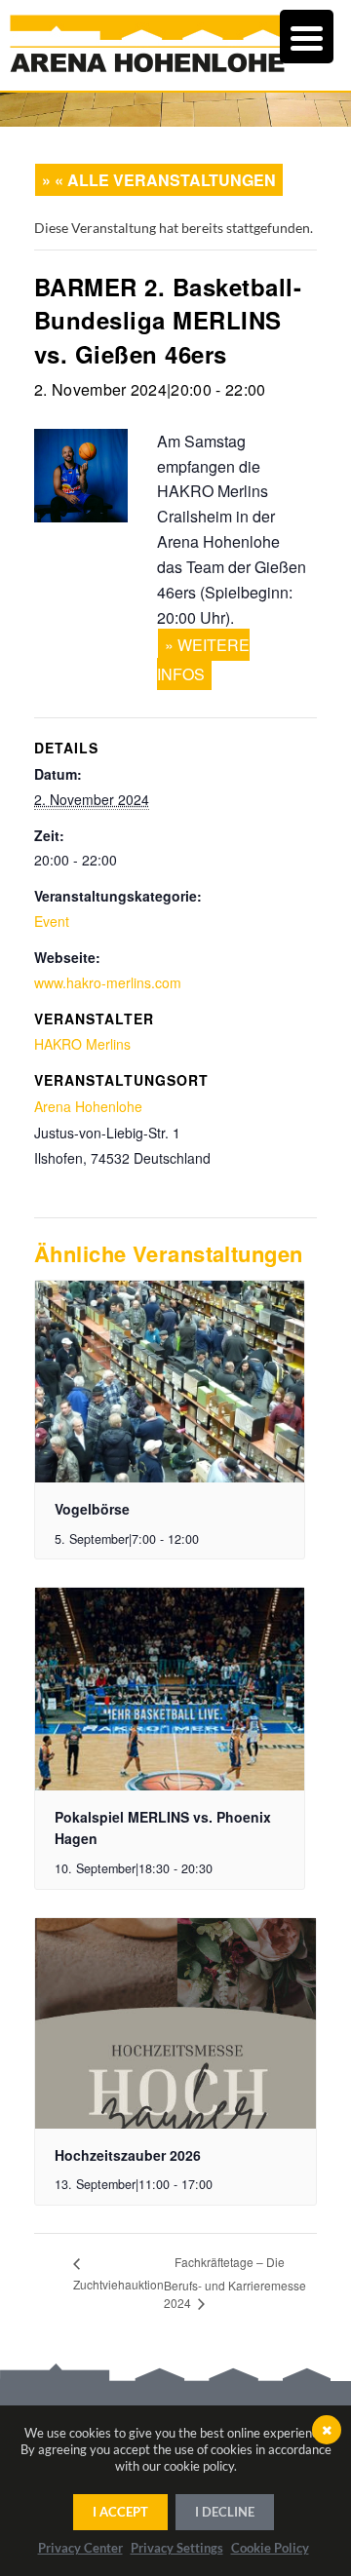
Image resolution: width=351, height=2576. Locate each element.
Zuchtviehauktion (118, 2284)
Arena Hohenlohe (88, 1106)
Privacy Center (80, 2548)
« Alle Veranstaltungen (165, 180)
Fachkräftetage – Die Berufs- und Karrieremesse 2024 (235, 2282)
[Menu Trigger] (307, 37)
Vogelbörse (92, 1509)
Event (52, 921)
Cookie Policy (270, 2548)
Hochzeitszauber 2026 (128, 2155)
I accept (120, 2512)
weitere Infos (203, 659)
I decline (225, 2512)
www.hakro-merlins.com (108, 982)
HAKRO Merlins (82, 1044)
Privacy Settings (177, 2548)
